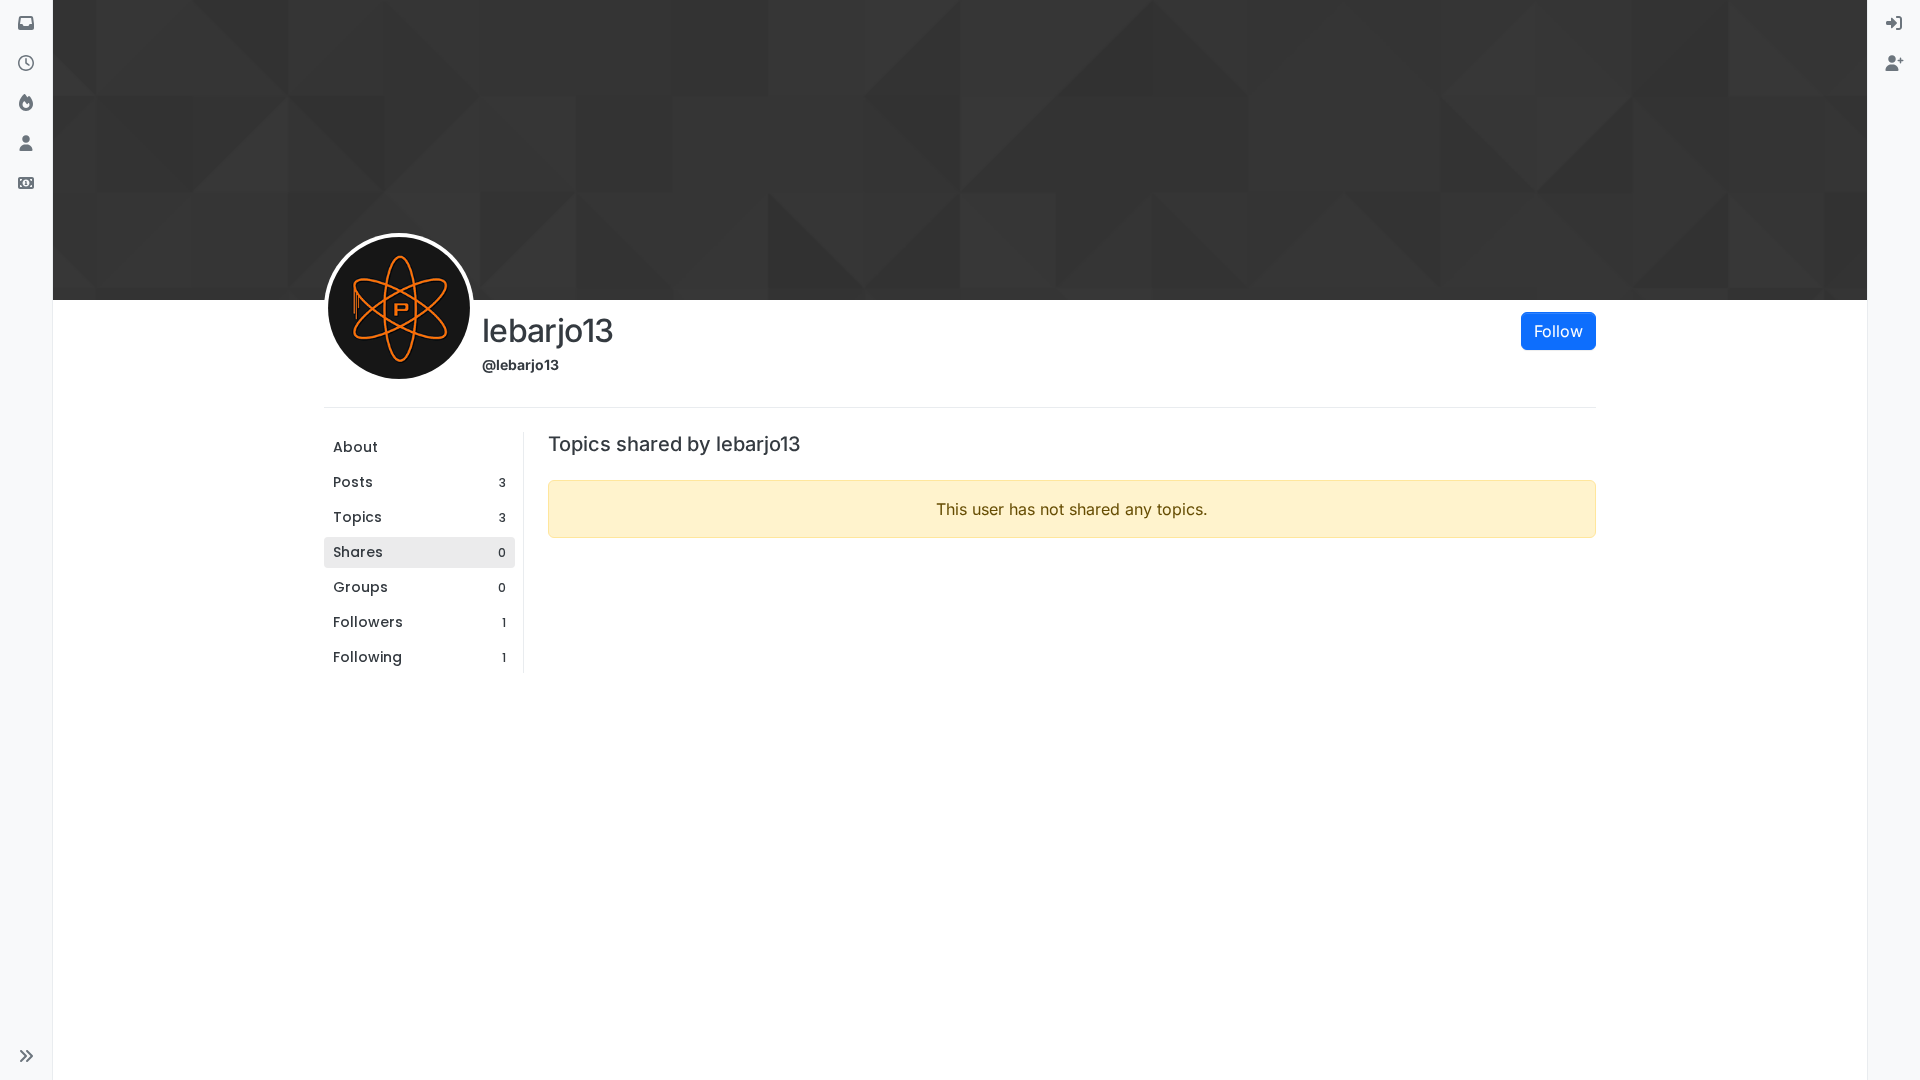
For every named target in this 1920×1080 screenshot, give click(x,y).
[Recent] (26, 64)
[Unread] (26, 24)
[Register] (1894, 64)
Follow (1558, 331)
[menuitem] (1894, 24)
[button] (26, 1056)
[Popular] (26, 104)
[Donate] (26, 184)
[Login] (1894, 24)
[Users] (26, 144)
